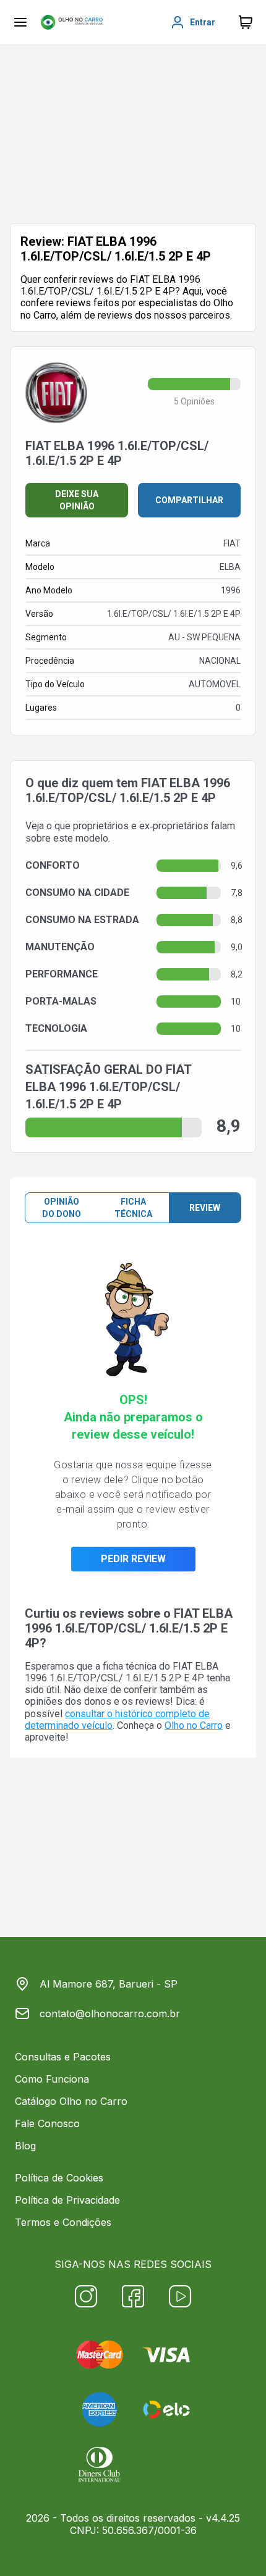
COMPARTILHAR (189, 500)
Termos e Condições (63, 2222)
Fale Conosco (47, 2123)
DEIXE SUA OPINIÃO (77, 500)
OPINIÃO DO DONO (62, 1208)
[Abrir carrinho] (20, 22)
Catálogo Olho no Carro (71, 2101)
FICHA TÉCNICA (133, 1208)
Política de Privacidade (67, 2200)
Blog (25, 2146)
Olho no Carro (194, 1725)
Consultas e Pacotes (63, 2057)
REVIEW (205, 1208)
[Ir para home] (72, 22)
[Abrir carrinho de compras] (246, 22)
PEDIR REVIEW (133, 1559)
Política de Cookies (59, 2178)
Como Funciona (52, 2079)
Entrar (203, 22)
